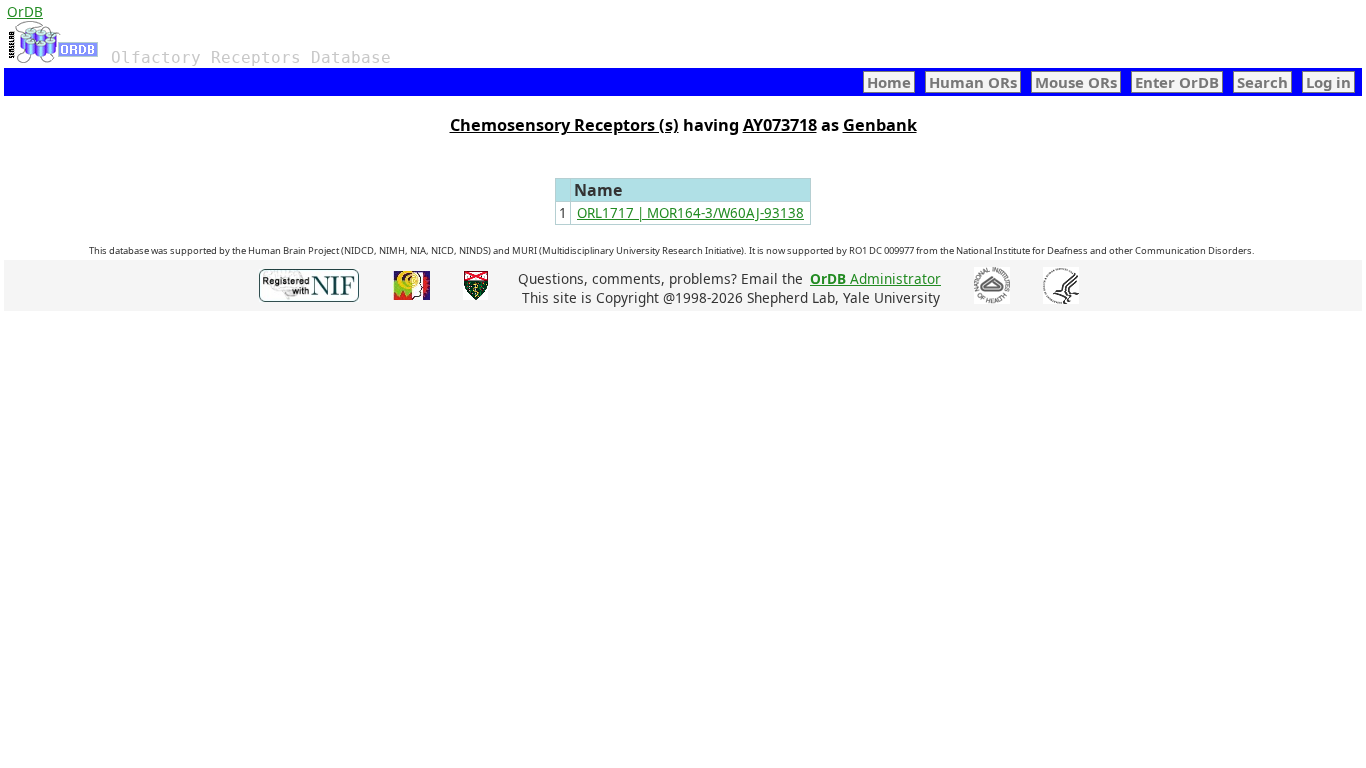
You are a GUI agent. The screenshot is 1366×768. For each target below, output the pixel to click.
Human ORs (973, 82)
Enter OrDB (1177, 82)
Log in (1328, 82)
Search (1262, 82)
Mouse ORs (1076, 82)
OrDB (25, 11)
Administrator (875, 278)
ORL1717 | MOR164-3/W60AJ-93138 (690, 213)
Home (889, 82)
